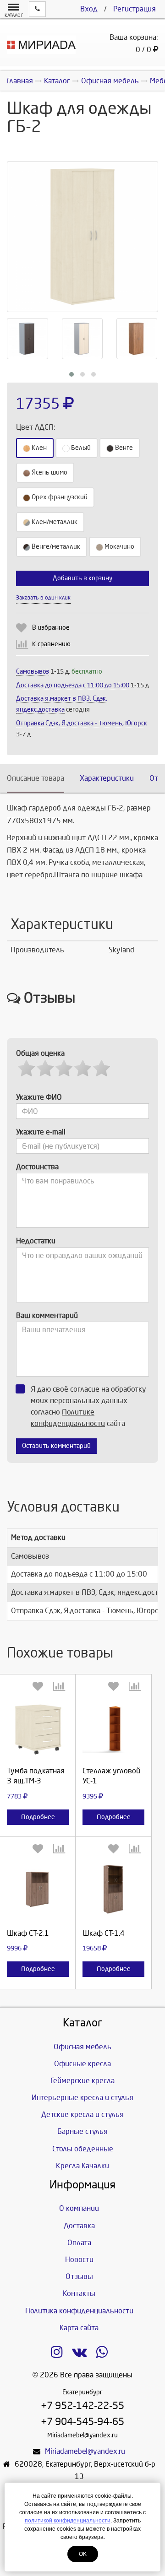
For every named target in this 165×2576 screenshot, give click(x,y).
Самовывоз (33, 672)
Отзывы (79, 2276)
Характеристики (107, 778)
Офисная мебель (82, 2047)
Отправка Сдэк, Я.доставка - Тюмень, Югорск (82, 723)
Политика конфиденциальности (79, 2311)
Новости (79, 2260)
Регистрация (135, 9)
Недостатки (36, 1241)
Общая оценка (40, 1053)
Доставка (79, 2226)
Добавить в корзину (82, 578)
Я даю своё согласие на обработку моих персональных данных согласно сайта (88, 1406)
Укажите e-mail (41, 1132)
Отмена (109, 587)
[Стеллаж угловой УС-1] (113, 1728)
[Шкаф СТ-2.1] (38, 1891)
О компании (79, 2208)
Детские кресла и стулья (82, 2114)
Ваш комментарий (47, 1315)
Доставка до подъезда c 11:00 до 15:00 (73, 685)
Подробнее (38, 1817)
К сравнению (51, 644)
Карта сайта (79, 2328)
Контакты (79, 2293)
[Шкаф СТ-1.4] (113, 1891)
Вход (89, 9)
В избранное (51, 628)
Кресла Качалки (82, 2166)
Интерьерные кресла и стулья (82, 2098)
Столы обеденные (83, 2149)
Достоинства (37, 1167)
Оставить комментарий (56, 1446)
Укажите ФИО (39, 1097)
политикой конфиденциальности (68, 2521)
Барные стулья (82, 2131)
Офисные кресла (82, 2064)
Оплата (79, 2243)
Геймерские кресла (82, 2081)
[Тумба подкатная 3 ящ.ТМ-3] (38, 1728)
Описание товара (36, 778)
